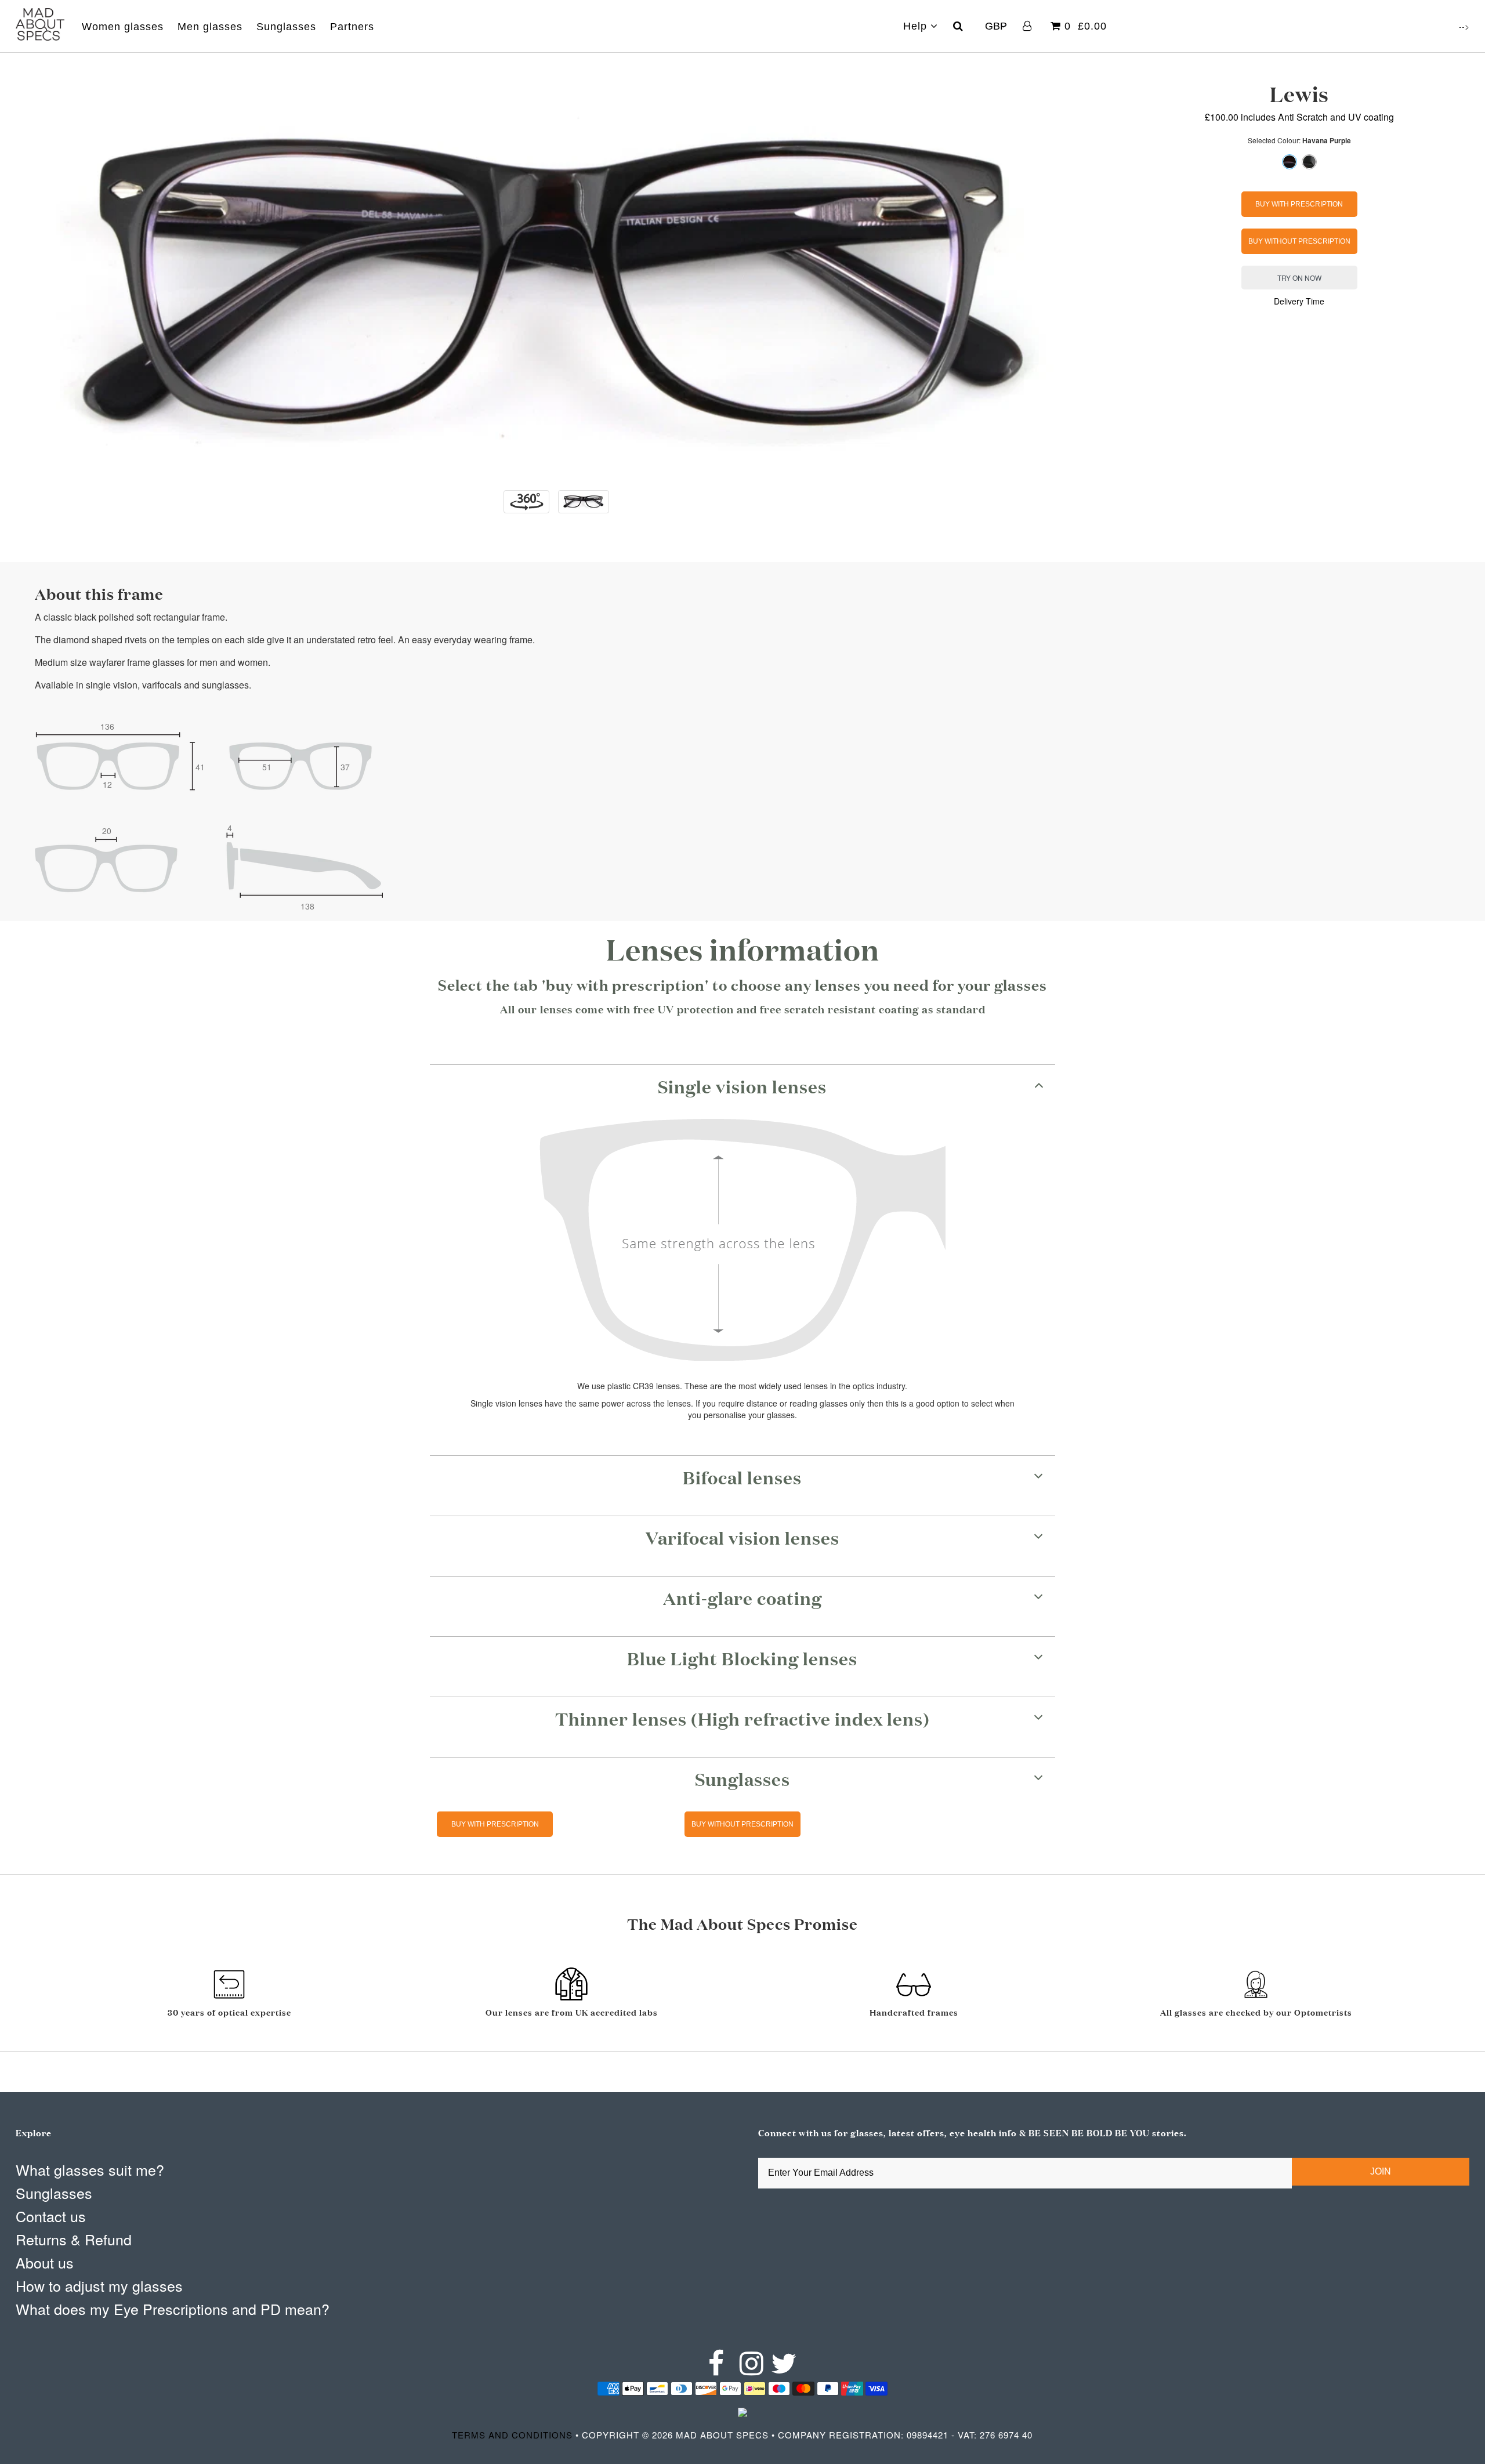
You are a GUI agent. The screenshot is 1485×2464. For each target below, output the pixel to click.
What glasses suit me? (90, 2169)
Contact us (51, 2216)
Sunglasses (286, 27)
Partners (352, 27)
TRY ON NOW (1299, 278)
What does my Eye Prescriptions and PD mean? (173, 2309)
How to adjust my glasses (99, 2285)
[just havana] (1309, 162)
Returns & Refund (74, 2239)
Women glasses (123, 27)
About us (45, 2262)
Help (917, 26)
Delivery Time (1299, 301)
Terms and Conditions (512, 2435)
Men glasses (210, 27)
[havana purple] (1290, 162)
